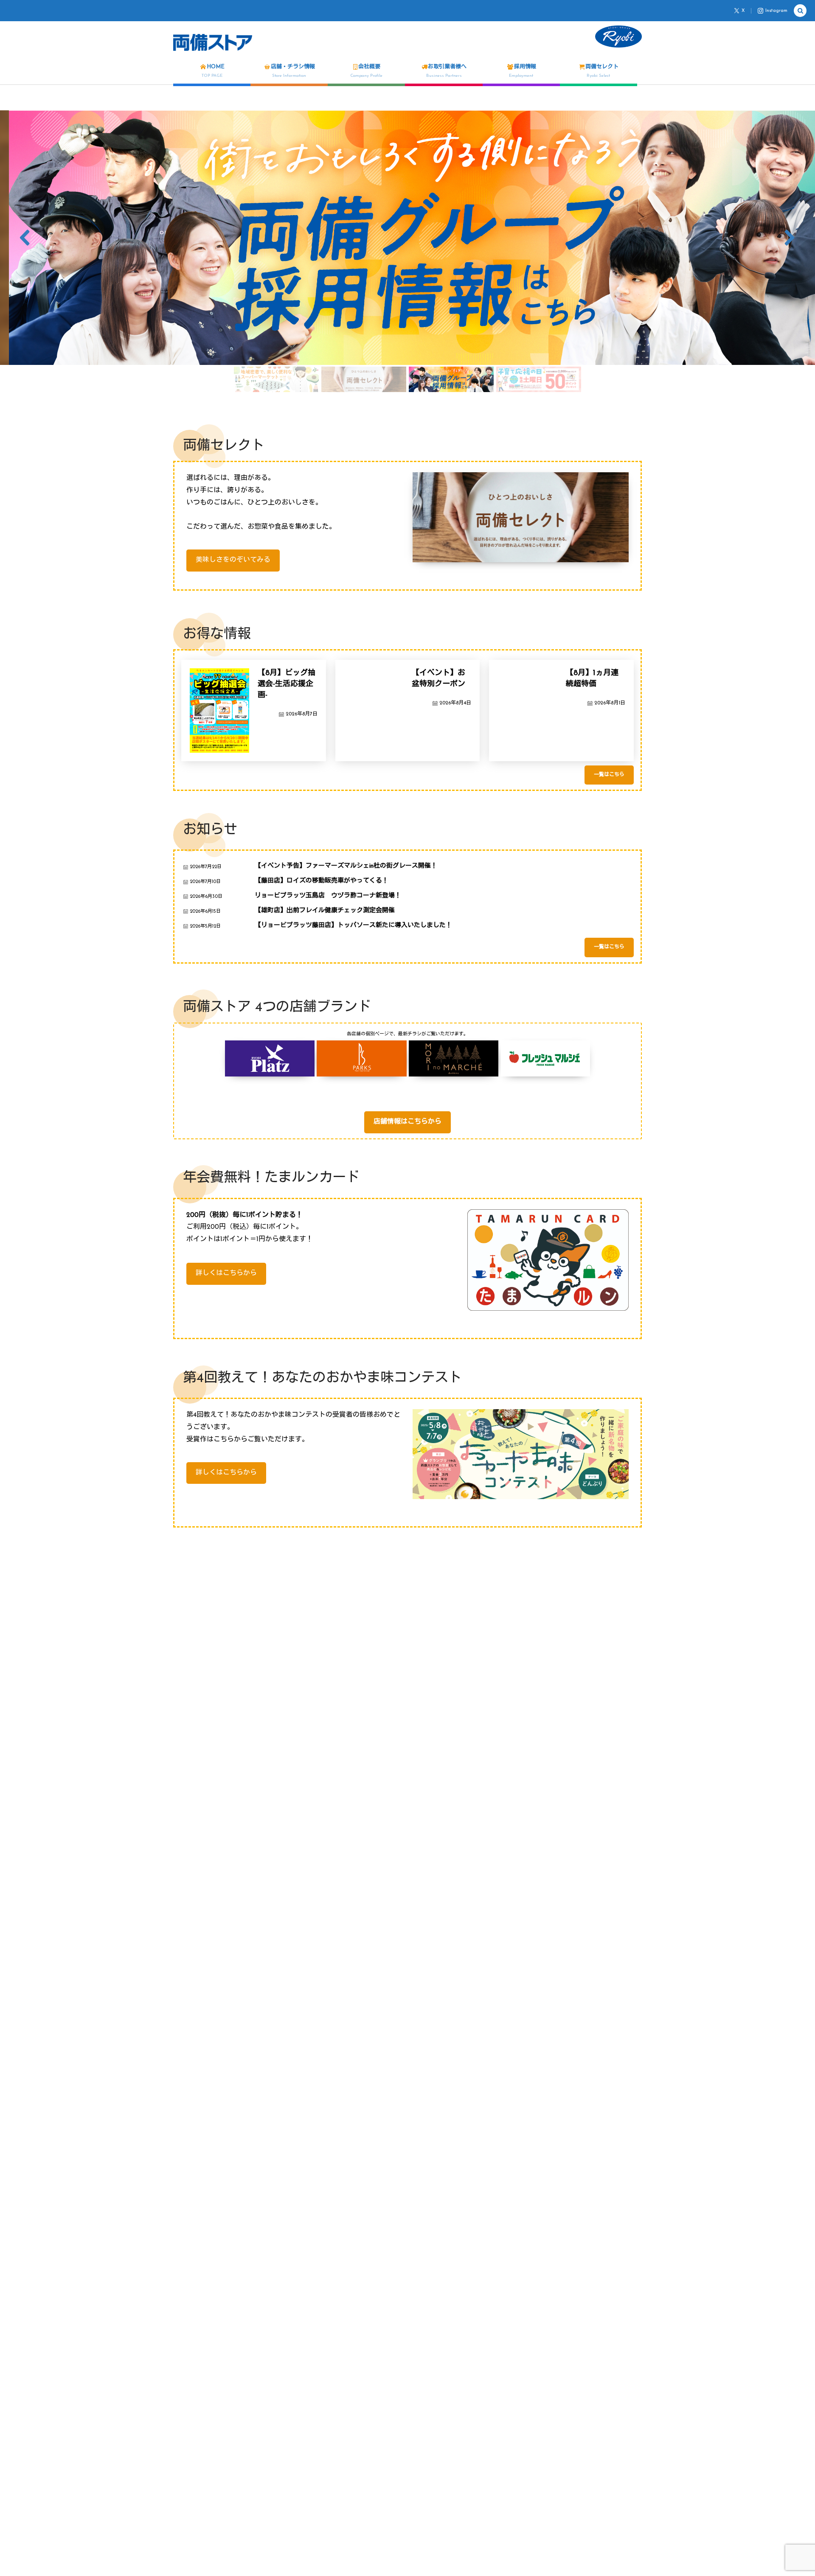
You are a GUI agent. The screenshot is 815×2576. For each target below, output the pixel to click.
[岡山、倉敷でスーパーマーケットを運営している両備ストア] (213, 42)
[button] (407, 238)
